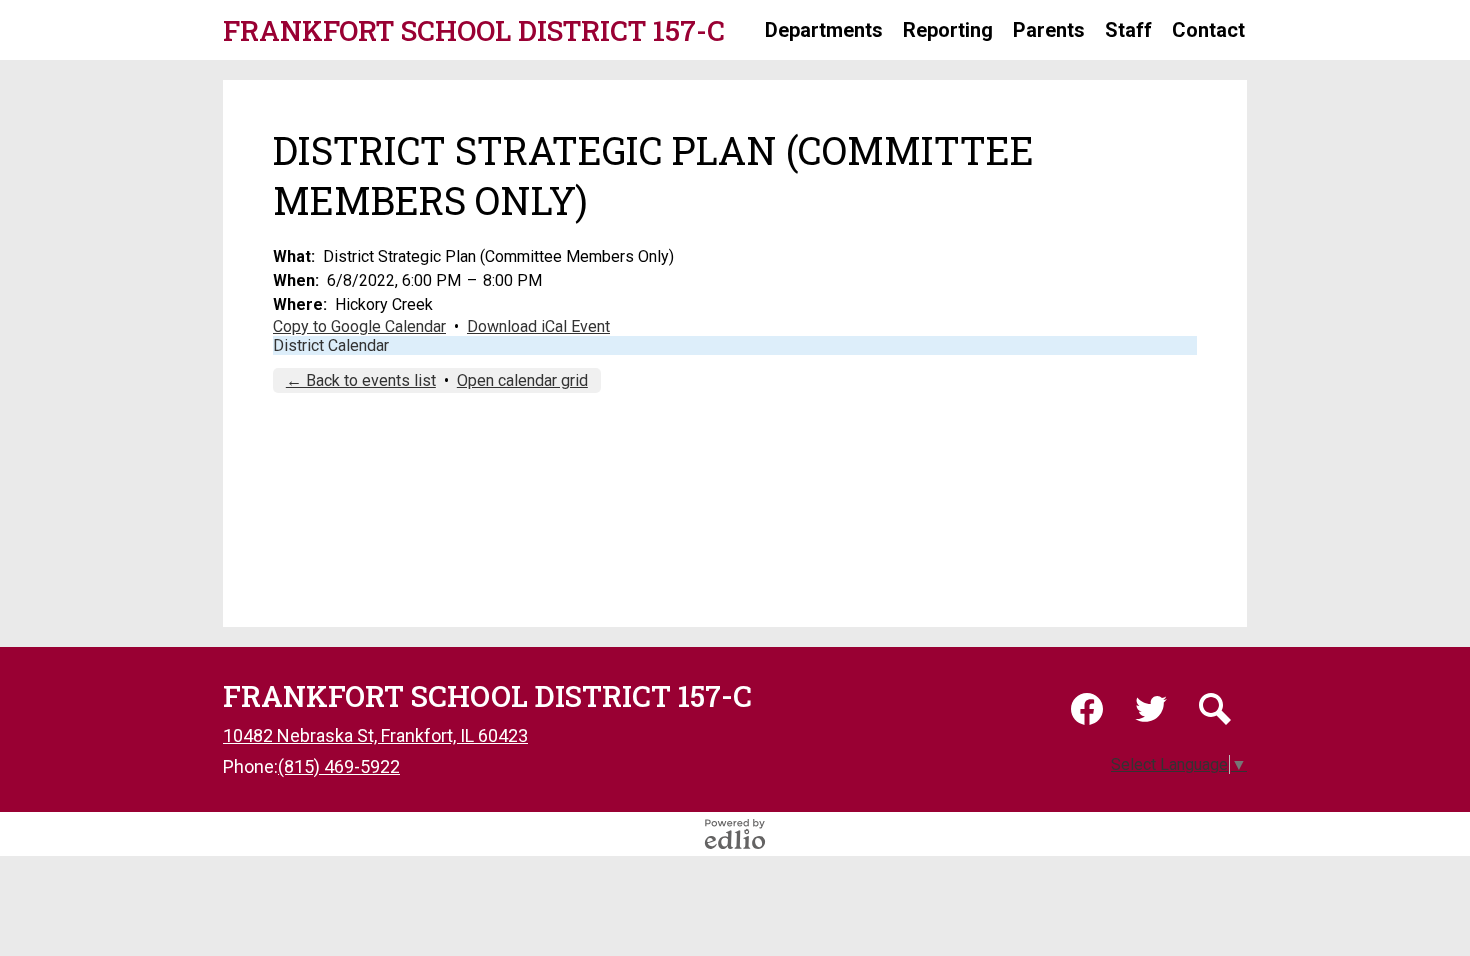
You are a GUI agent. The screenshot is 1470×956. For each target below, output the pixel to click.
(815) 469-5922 (339, 766)
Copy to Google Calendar (359, 326)
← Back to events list (361, 380)
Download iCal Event (538, 326)
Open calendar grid (522, 380)
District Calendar (331, 345)
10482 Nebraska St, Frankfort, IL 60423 (375, 735)
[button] (824, 30)
